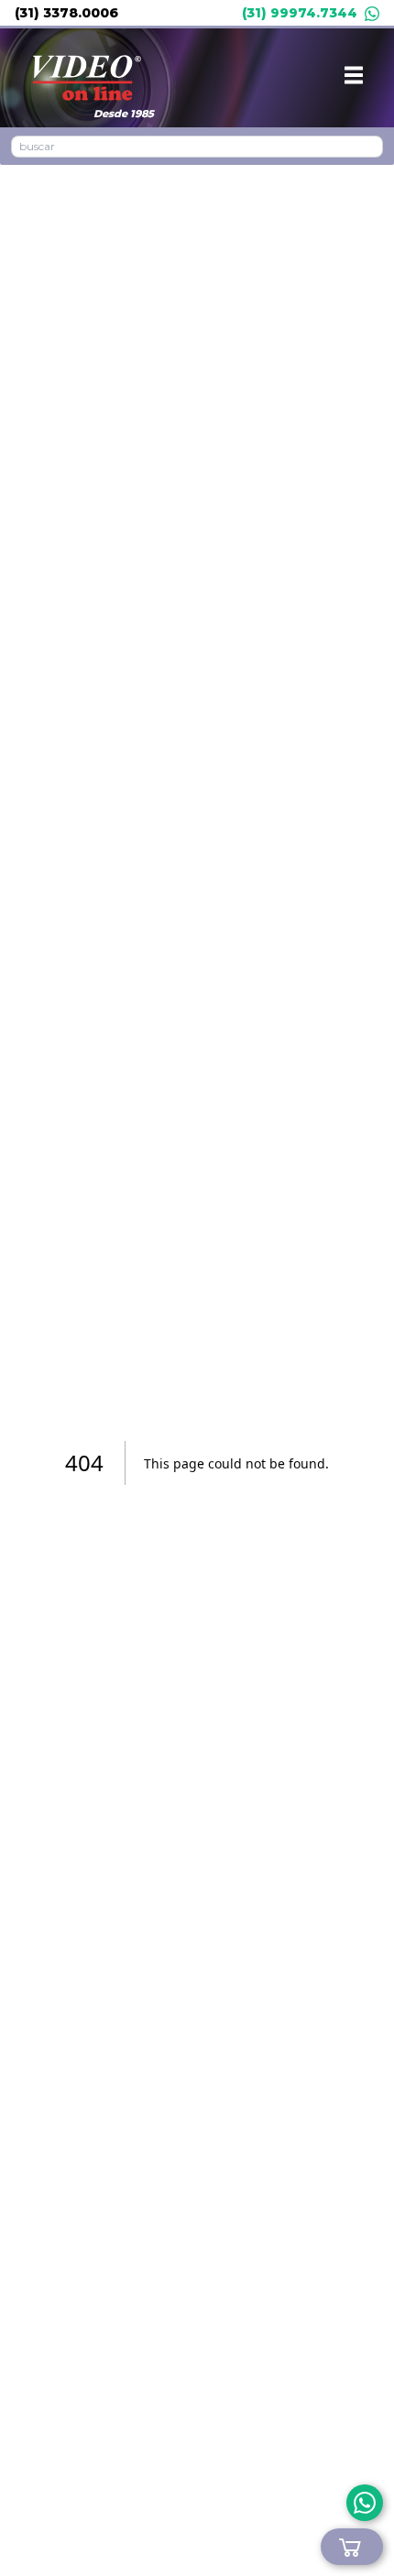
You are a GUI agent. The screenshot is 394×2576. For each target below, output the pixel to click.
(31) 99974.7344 (300, 13)
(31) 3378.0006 (66, 13)
